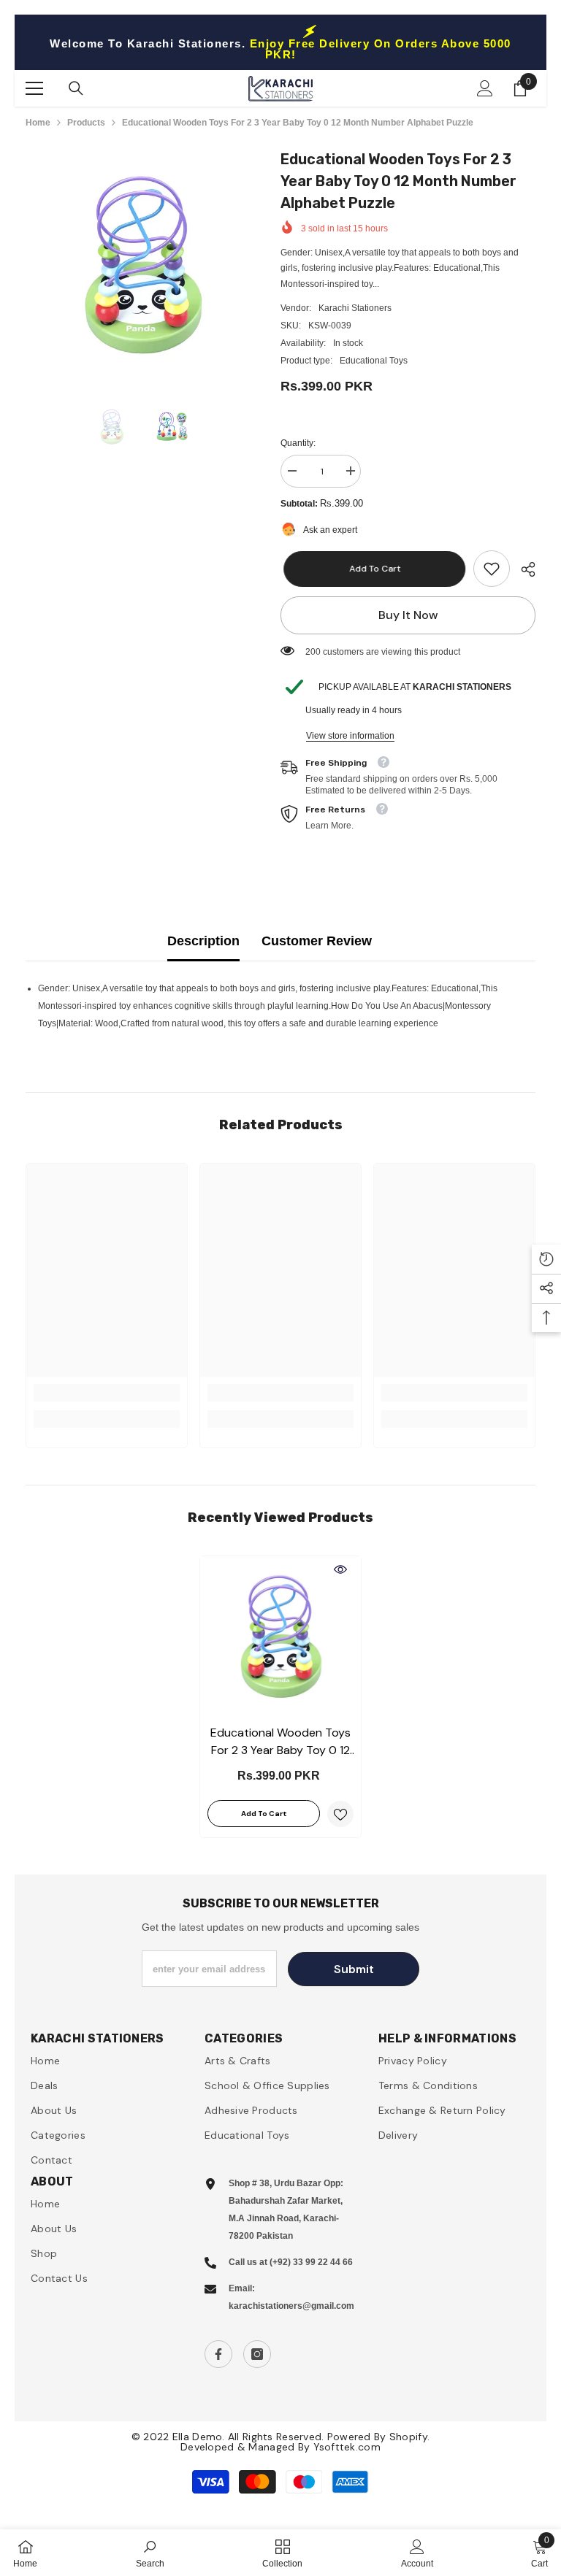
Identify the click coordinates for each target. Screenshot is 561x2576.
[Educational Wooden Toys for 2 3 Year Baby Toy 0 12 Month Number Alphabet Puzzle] (280, 1637)
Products (86, 123)
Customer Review (317, 941)
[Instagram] (257, 2354)
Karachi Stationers (355, 308)
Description (203, 941)
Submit (354, 1969)
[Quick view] (340, 1569)
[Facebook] (218, 2354)
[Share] (523, 569)
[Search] (76, 88)
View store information (350, 736)
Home (38, 123)
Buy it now (408, 615)
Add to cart (372, 569)
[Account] (485, 88)
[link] (492, 569)
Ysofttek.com (347, 2447)
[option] (142, 265)
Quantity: (298, 443)
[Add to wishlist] (340, 1814)
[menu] (34, 88)
